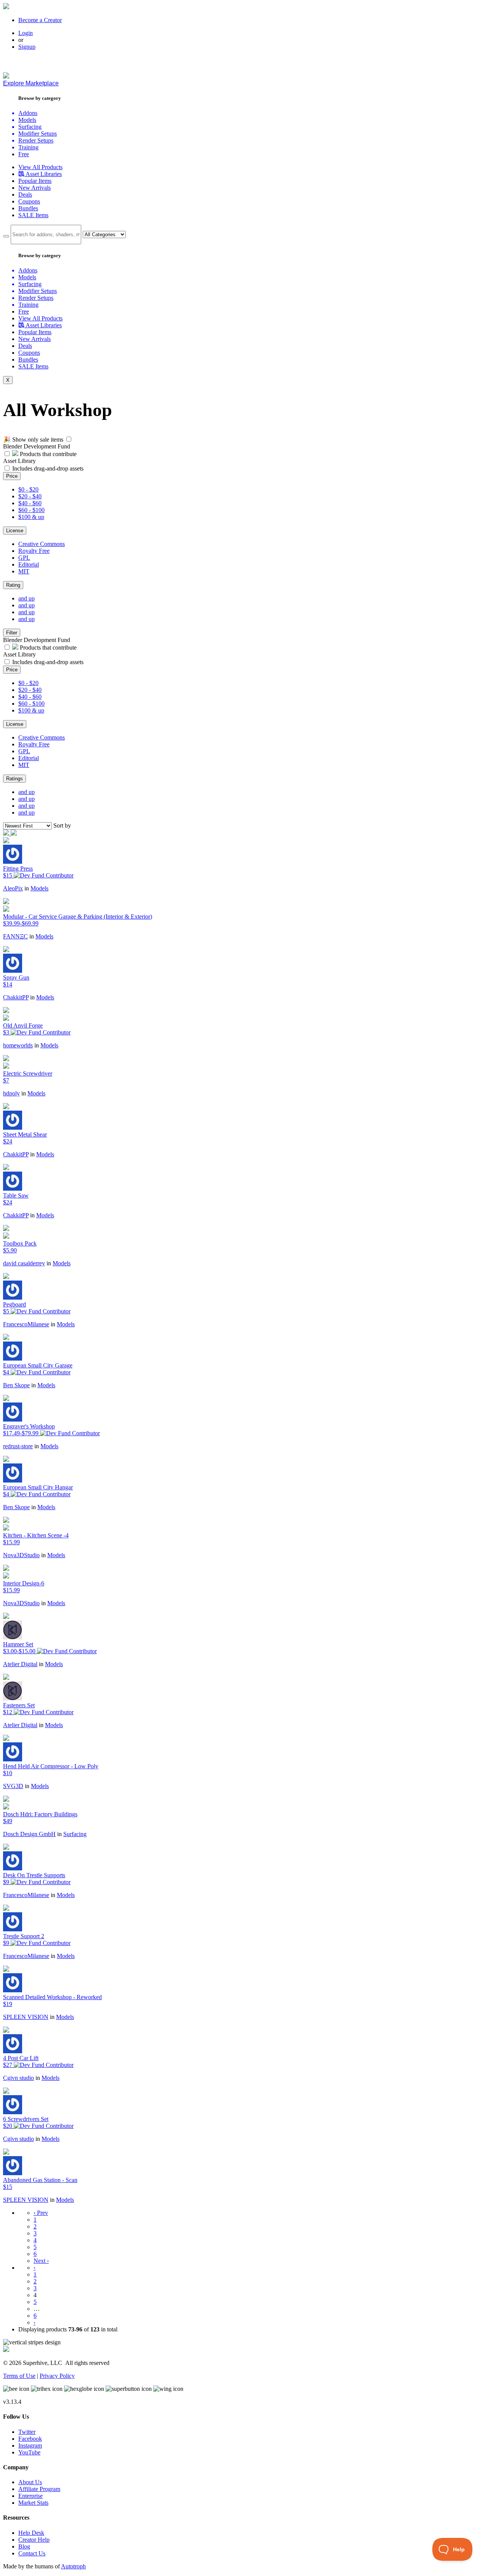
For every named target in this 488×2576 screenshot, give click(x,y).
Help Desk (31, 2533)
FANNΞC (15, 936)
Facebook (30, 2439)
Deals (25, 195)
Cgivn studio (18, 2078)
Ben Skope (16, 1385)
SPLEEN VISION (26, 2017)
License (15, 531)
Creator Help (34, 2540)
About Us (30, 2482)
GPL (24, 558)
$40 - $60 (30, 503)
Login (26, 33)
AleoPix (13, 888)
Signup (27, 47)
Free (24, 154)
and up (26, 598)
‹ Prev (41, 2213)
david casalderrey (24, 1263)
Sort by (62, 825)
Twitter (27, 2432)
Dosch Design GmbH (29, 1834)
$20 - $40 (30, 496)
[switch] (69, 439)
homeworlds (18, 1045)
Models (39, 888)
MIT (24, 571)
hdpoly (11, 1093)
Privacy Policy (57, 2376)
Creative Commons (42, 544)
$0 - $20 (28, 489)
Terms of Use (19, 2376)
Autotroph (73, 2566)
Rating (13, 585)
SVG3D (13, 1786)
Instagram (30, 2446)
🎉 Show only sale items (33, 439)
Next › (41, 2261)
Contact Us (32, 2553)
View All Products (40, 167)
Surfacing (75, 1834)
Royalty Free (34, 551)
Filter (12, 633)
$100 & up (31, 517)
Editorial (29, 564)
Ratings (14, 779)
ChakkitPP (16, 997)
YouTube (29, 2452)
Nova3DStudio (21, 1555)
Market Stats (33, 2503)
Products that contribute (47, 454)
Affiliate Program (39, 2489)
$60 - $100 (31, 510)
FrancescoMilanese (26, 1324)
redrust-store (18, 1446)
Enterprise (30, 2496)
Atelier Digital (20, 1664)
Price (12, 476)
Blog (24, 2546)
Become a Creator (40, 20)
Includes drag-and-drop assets (48, 468)
